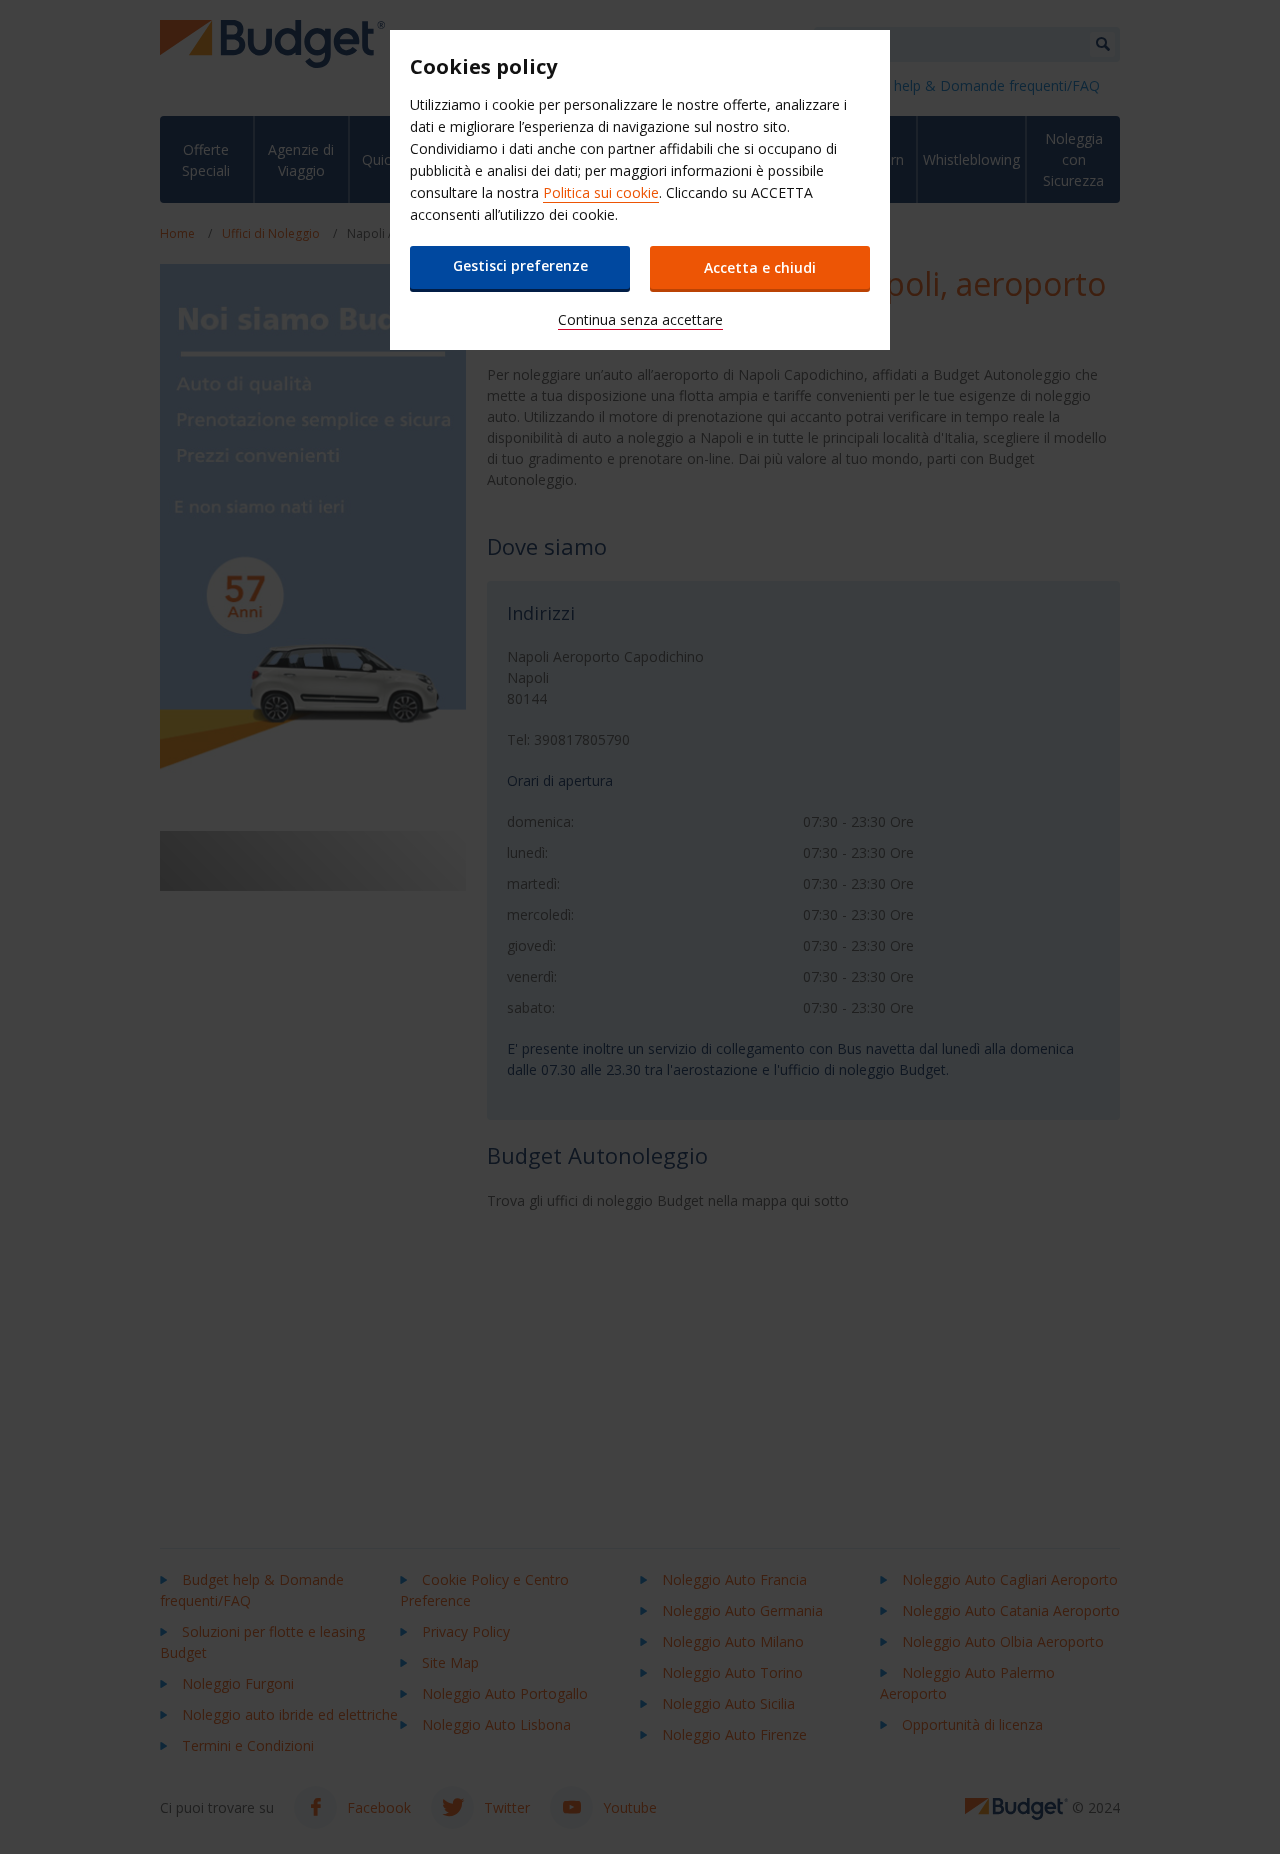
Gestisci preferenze (520, 265)
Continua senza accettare (640, 319)
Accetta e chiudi (760, 267)
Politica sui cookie (601, 192)
